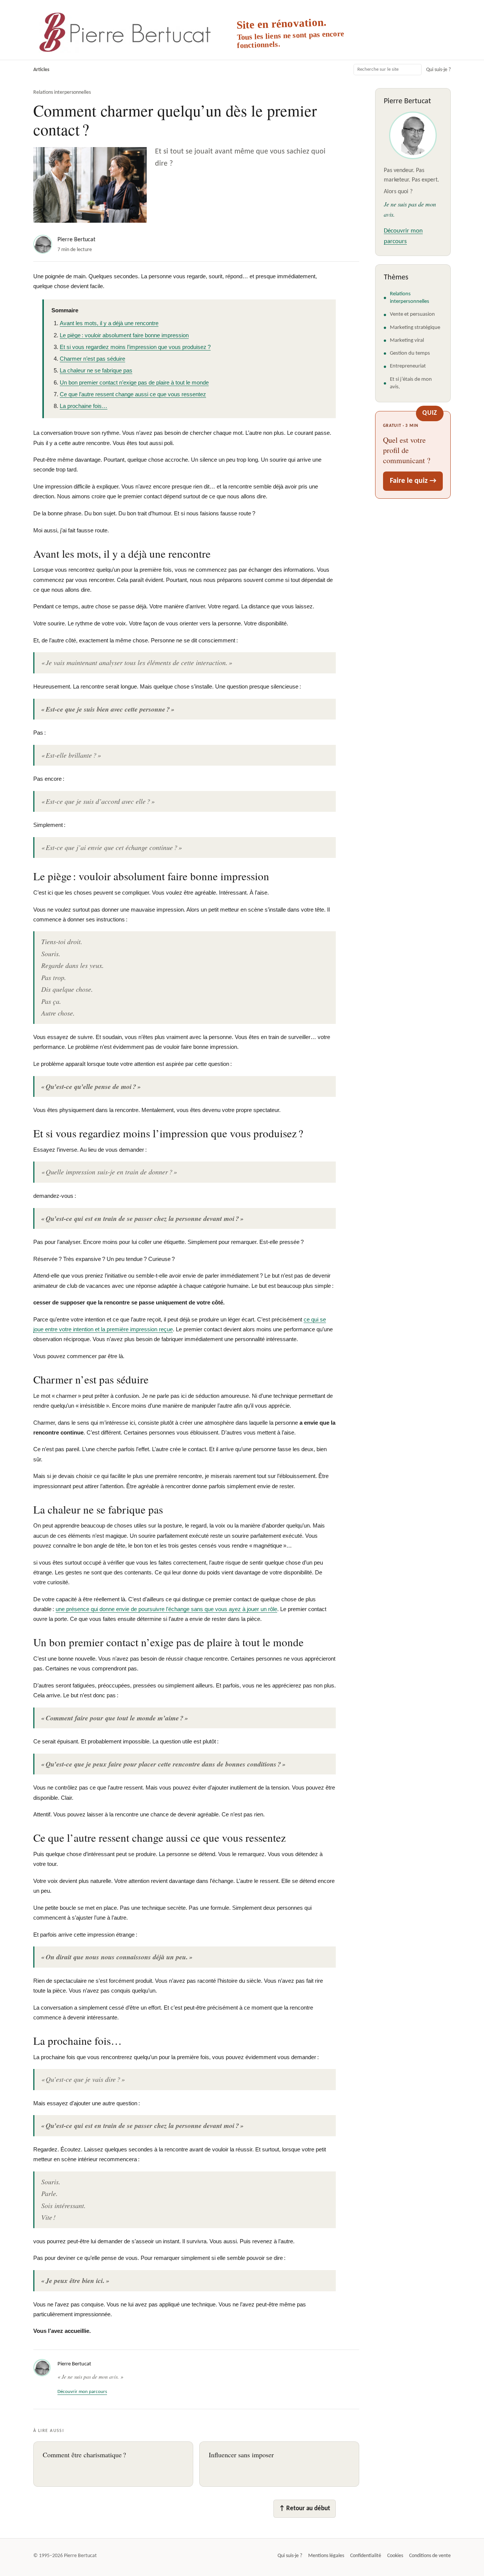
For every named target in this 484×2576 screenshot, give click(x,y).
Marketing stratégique (415, 328)
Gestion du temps (410, 353)
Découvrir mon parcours (82, 2392)
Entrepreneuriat (408, 366)
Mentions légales (326, 2556)
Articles (41, 70)
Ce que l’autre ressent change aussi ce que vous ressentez (133, 394)
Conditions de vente (430, 2556)
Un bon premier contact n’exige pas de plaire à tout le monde (134, 382)
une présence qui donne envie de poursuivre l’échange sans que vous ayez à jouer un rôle (166, 1609)
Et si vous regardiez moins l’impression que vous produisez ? (135, 347)
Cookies (395, 2556)
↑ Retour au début (305, 2509)
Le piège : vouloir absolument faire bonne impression (124, 335)
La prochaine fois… (84, 406)
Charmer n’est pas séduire (92, 359)
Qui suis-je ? (438, 70)
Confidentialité (366, 2556)
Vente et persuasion (412, 314)
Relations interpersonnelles (62, 92)
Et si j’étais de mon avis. (411, 383)
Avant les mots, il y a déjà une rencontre (109, 323)
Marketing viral (407, 340)
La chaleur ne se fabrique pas (96, 370)
